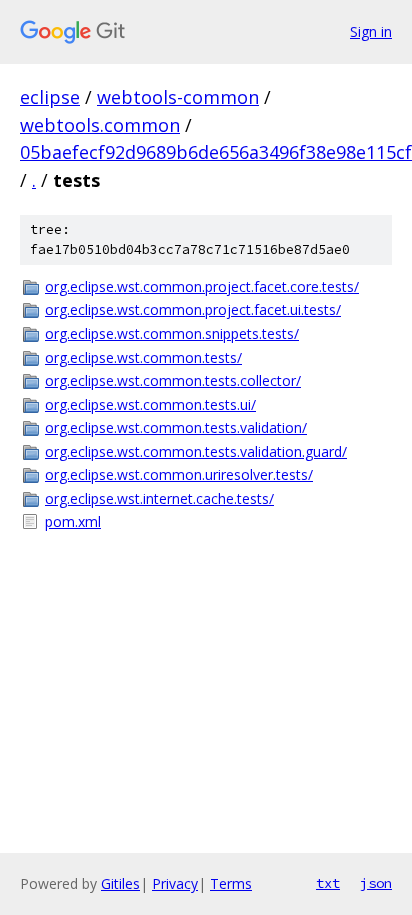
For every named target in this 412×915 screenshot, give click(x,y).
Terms (231, 883)
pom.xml (73, 521)
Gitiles (120, 883)
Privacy (175, 883)
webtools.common (100, 125)
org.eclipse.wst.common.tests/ (143, 357)
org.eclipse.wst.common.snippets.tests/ (172, 333)
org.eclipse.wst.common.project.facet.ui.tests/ (193, 309)
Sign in (371, 31)
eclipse (50, 97)
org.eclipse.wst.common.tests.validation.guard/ (196, 451)
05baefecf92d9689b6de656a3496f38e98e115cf (216, 152)
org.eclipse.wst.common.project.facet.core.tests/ (202, 286)
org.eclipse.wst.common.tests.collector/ (173, 380)
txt (328, 883)
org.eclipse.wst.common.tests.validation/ (176, 427)
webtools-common (178, 97)
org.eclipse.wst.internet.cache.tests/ (159, 498)
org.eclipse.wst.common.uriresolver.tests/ (179, 474)
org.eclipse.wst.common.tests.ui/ (150, 404)
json (376, 883)
